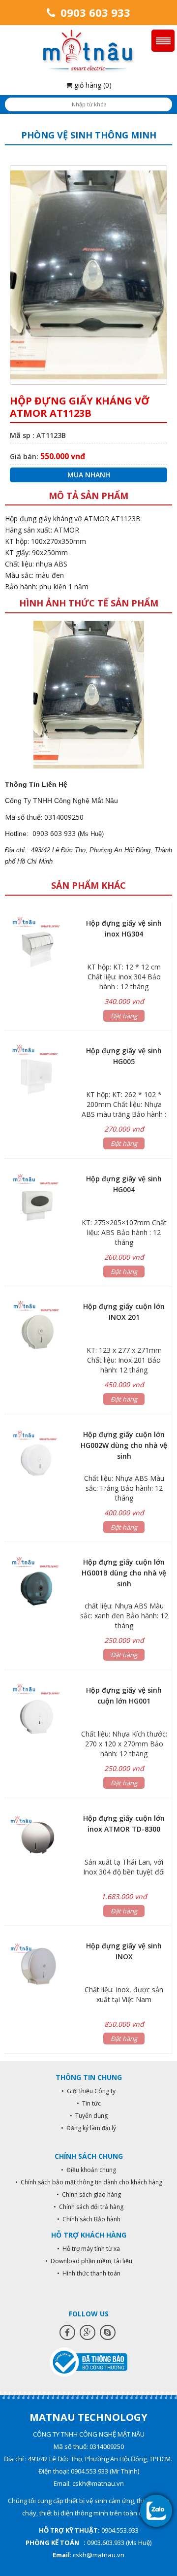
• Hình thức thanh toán (89, 2273)
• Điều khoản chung (88, 2170)
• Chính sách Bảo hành (89, 2219)
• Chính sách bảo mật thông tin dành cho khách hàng (89, 2182)
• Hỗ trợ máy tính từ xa (88, 2249)
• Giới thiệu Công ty (88, 2091)
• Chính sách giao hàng (89, 2194)
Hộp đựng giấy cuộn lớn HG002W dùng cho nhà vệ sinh (124, 1445)
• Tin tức (89, 2103)
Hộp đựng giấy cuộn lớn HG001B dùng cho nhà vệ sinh (124, 1573)
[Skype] (108, 2332)
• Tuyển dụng (89, 2116)
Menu (163, 41)
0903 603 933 (94, 12)
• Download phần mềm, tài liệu (89, 2261)
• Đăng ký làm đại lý (88, 2128)
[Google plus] (88, 2332)
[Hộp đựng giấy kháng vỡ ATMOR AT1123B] (89, 694)
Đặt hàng (124, 1016)
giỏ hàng (92, 85)
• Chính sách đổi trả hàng (88, 2207)
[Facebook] (67, 2332)
